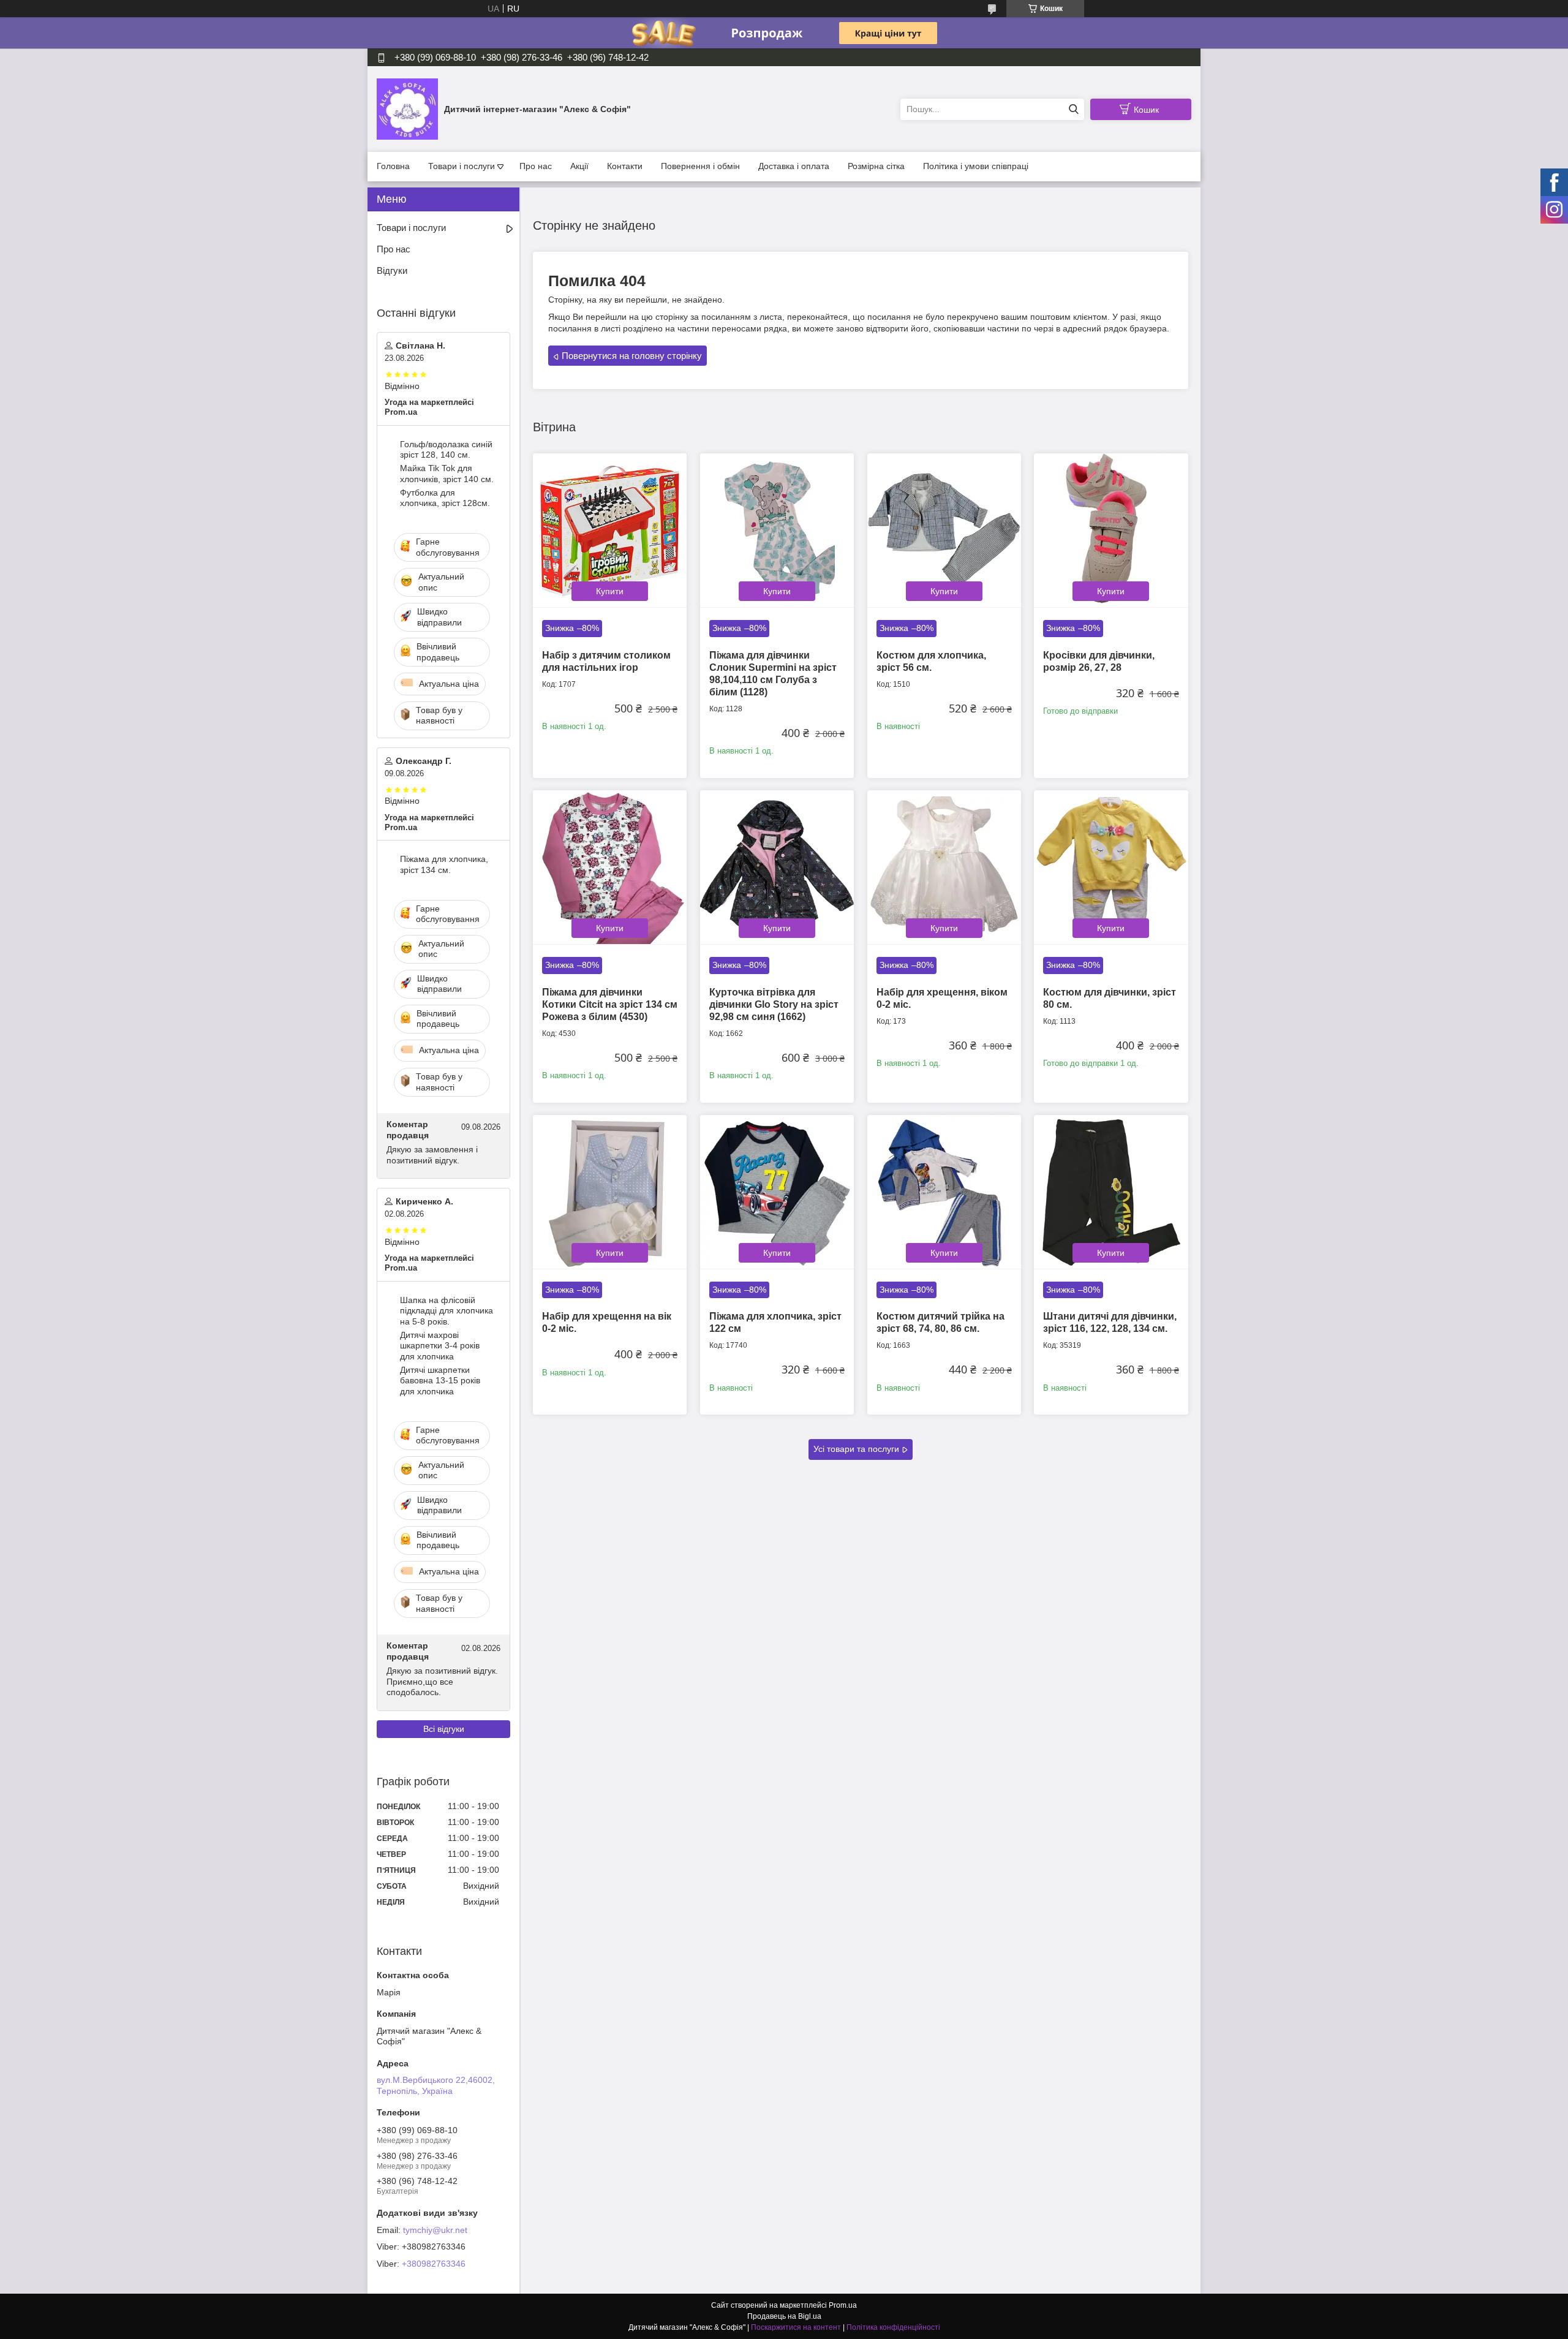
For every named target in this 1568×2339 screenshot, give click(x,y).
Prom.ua (843, 2305)
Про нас (536, 166)
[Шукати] (1073, 109)
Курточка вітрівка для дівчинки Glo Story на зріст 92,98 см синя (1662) (774, 1004)
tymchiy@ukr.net (435, 2230)
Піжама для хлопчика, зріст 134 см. (444, 864)
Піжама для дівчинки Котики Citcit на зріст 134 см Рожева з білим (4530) (610, 1004)
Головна (393, 166)
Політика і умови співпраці (976, 166)
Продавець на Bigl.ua (784, 2316)
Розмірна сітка (876, 166)
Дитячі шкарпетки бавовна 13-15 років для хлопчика (440, 1381)
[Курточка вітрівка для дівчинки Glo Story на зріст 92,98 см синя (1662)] (777, 867)
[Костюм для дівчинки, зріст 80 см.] (1111, 867)
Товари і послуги (462, 166)
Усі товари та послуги (856, 1449)
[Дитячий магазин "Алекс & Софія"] (407, 108)
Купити (610, 591)
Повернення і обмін (700, 166)
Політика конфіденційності (893, 2327)
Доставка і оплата (794, 166)
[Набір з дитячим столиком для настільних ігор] (610, 530)
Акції (579, 166)
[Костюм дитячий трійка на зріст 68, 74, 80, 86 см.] (944, 1192)
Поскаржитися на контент (796, 2327)
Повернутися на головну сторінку (632, 356)
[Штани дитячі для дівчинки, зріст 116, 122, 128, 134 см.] (1111, 1192)
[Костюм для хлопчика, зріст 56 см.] (944, 530)
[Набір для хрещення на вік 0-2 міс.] (610, 1192)
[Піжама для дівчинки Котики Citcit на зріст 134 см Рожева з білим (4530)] (610, 867)
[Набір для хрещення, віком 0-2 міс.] (944, 867)
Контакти (625, 166)
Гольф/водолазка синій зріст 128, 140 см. (446, 450)
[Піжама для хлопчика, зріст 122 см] (777, 1192)
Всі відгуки (444, 1729)
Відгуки (392, 270)
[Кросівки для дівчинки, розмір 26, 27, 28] (1111, 530)
